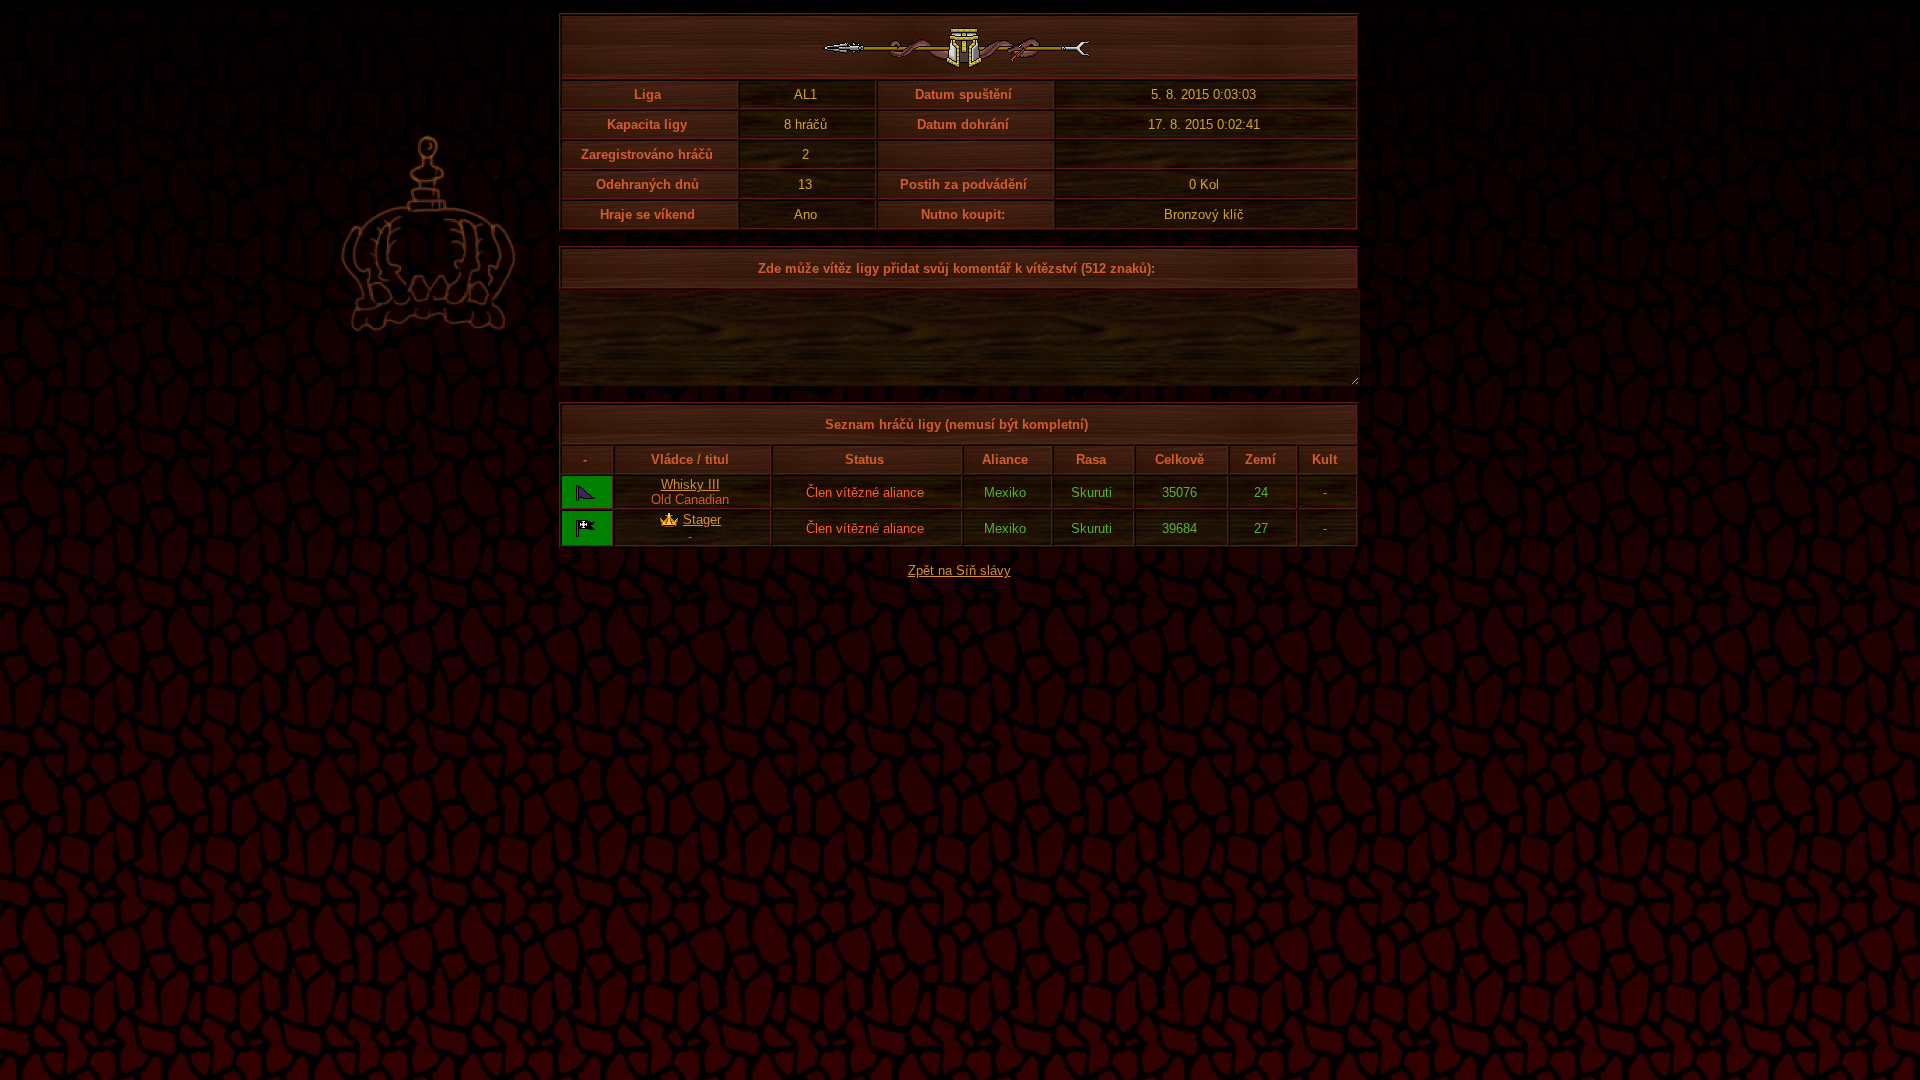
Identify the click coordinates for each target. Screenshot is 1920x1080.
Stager (702, 519)
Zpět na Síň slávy (959, 570)
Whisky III (690, 484)
